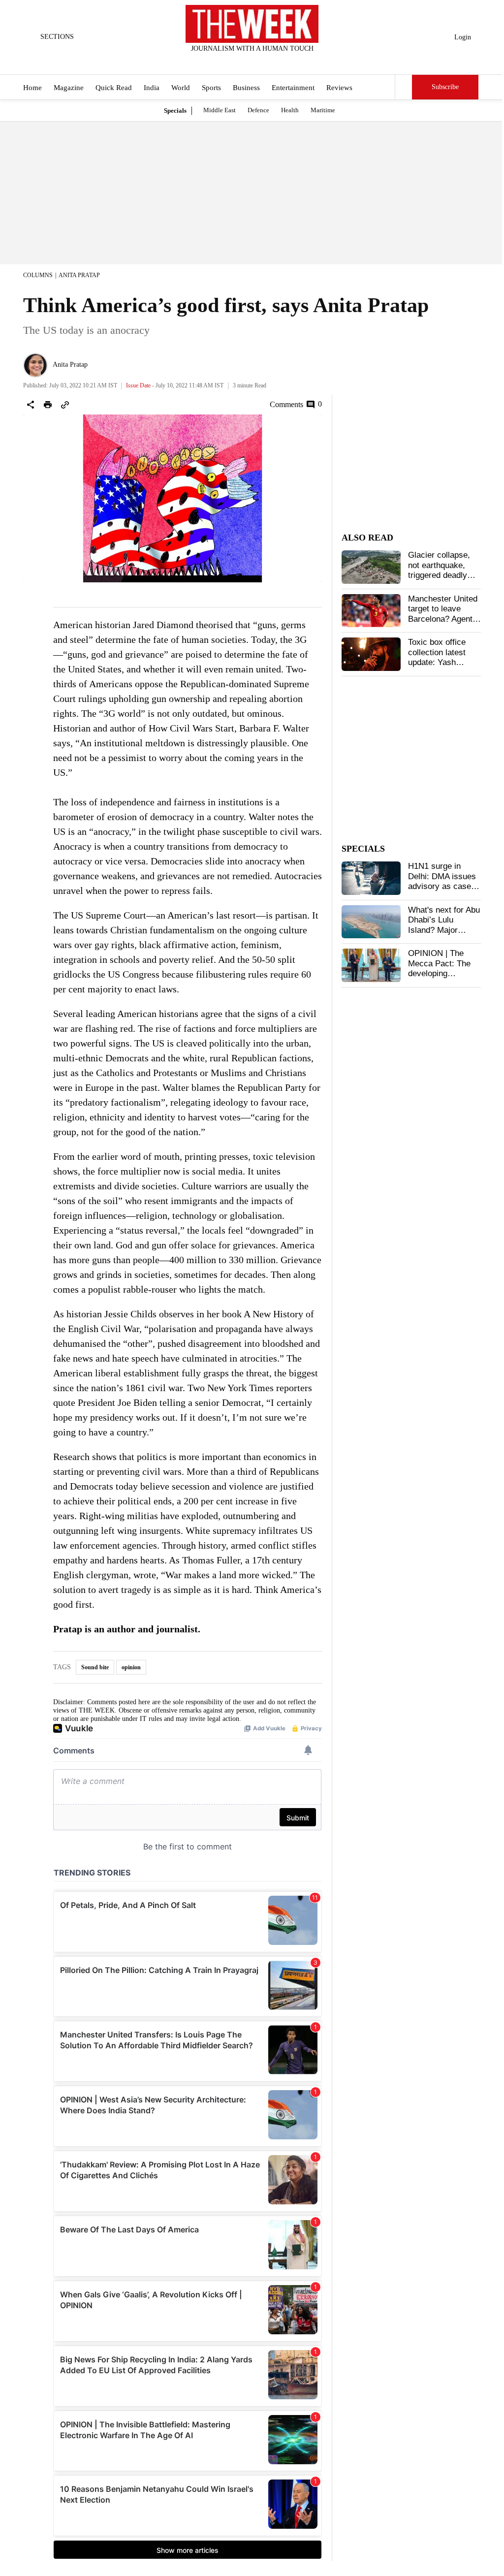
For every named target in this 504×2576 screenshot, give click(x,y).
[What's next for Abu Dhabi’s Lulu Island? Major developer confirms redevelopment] (371, 922)
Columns (38, 275)
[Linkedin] (277, 62)
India (152, 88)
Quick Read (114, 88)
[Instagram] (244, 62)
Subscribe (445, 87)
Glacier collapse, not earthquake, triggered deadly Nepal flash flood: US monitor (440, 575)
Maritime (323, 110)
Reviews (339, 88)
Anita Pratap (79, 275)
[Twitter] (228, 62)
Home (32, 88)
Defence (258, 110)
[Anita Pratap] (35, 365)
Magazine (69, 88)
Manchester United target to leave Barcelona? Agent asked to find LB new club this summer (443, 624)
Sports (211, 88)
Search (404, 87)
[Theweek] (252, 24)
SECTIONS (57, 37)
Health (290, 110)
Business (246, 88)
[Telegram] (293, 62)
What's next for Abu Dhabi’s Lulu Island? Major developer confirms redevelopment (444, 930)
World (181, 88)
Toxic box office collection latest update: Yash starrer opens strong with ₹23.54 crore (442, 667)
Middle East (220, 110)
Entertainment (293, 88)
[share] (31, 405)
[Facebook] (212, 62)
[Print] (48, 405)
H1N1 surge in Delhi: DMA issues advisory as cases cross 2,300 (442, 881)
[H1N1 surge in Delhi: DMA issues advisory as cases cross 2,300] (371, 878)
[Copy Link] (65, 405)
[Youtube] (260, 62)
